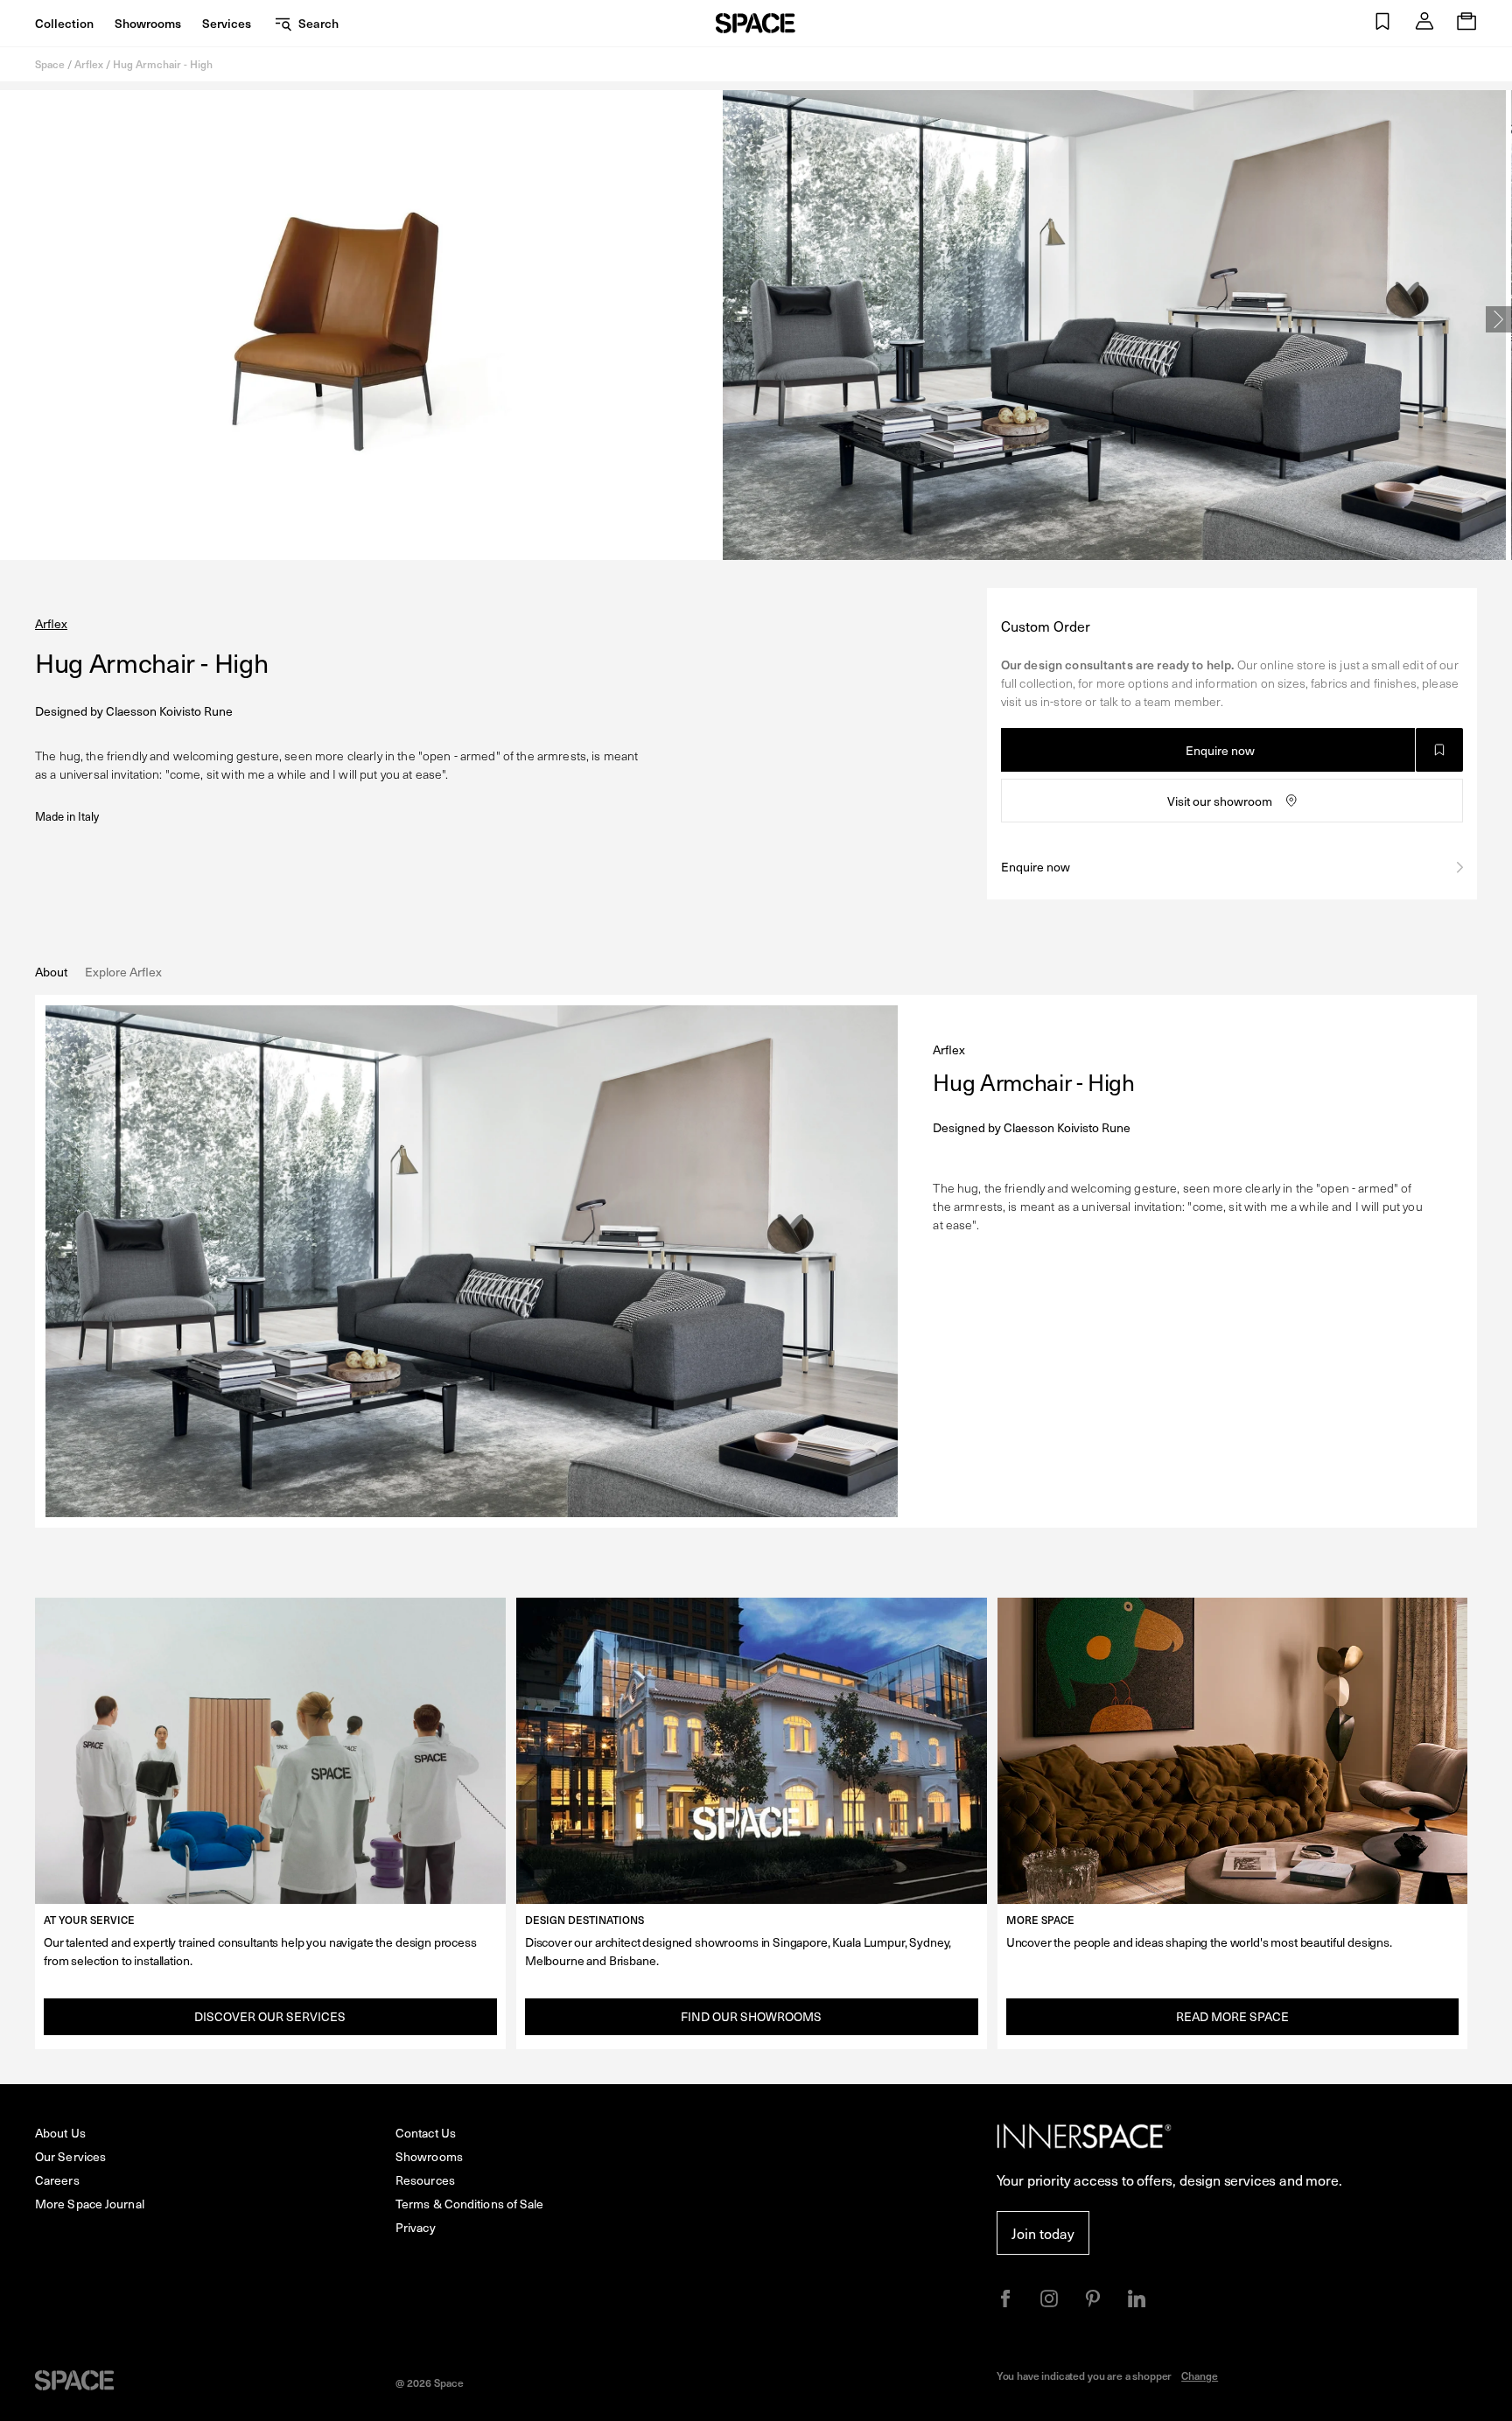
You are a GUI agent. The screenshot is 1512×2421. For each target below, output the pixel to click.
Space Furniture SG (756, 23)
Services (227, 23)
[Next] (1499, 319)
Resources (425, 2180)
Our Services (70, 2156)
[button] (1382, 23)
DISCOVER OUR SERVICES (270, 2016)
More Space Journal (90, 2204)
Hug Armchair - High (163, 64)
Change (1200, 2376)
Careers (57, 2180)
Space (50, 64)
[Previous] (13, 319)
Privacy (416, 2227)
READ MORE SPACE (1232, 2016)
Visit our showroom (1220, 801)
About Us (60, 2133)
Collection (64, 23)
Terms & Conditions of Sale (470, 2204)
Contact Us (426, 2133)
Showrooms (148, 23)
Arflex (89, 64)
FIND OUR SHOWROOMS (751, 2016)
